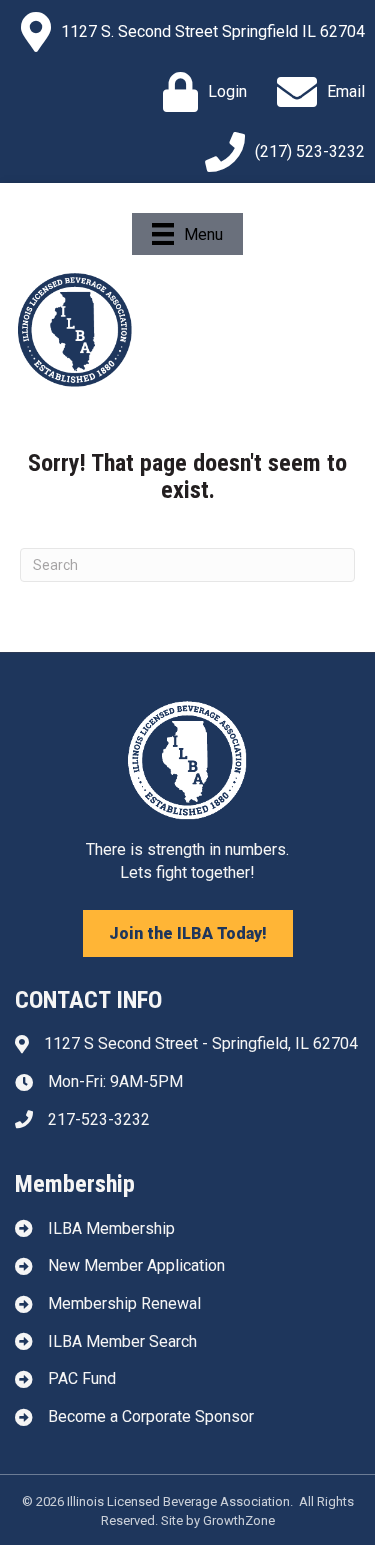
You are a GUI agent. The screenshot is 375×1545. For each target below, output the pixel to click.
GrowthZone (239, 1520)
